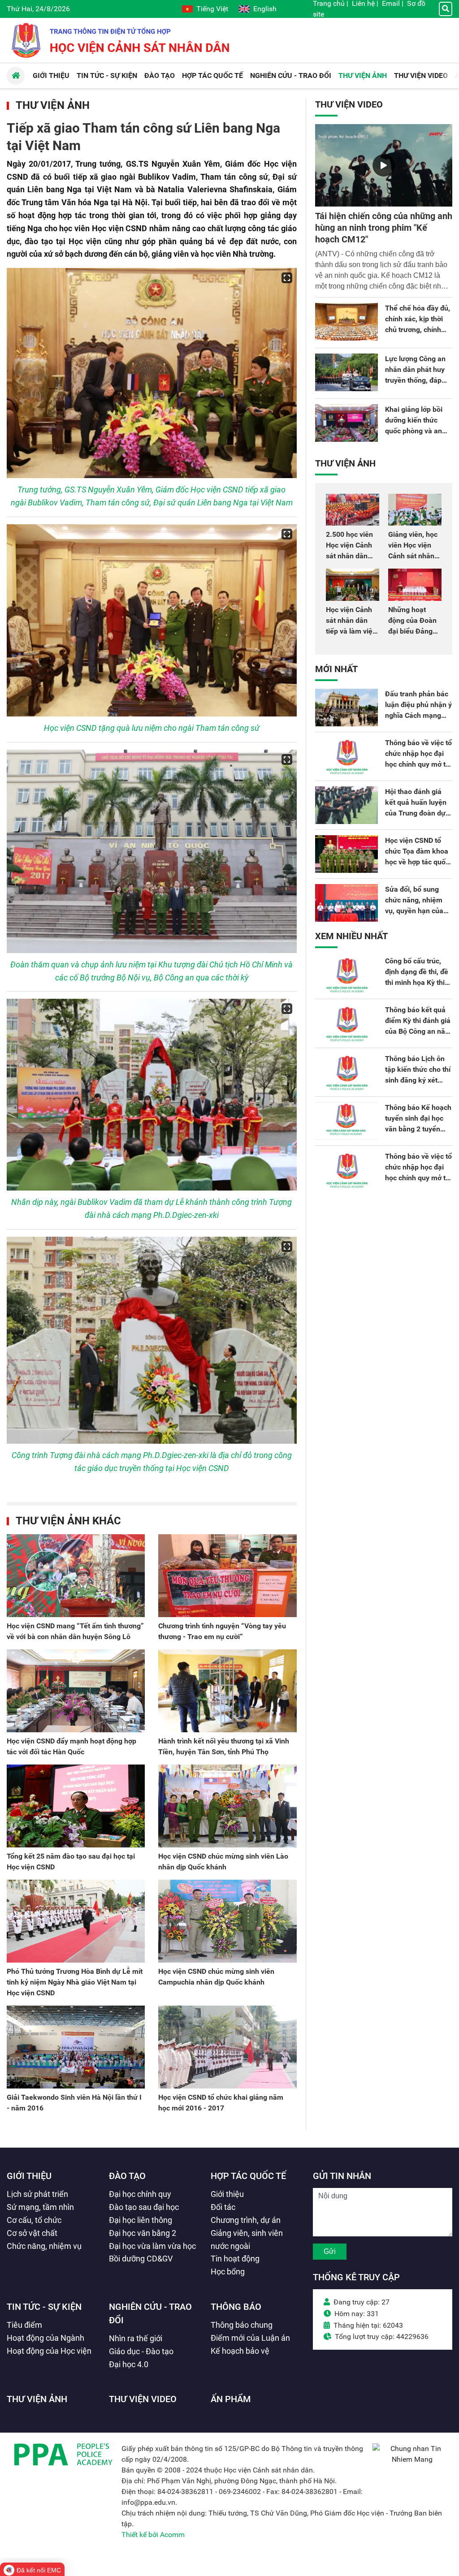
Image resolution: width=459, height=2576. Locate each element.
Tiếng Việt (212, 9)
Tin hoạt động (235, 2259)
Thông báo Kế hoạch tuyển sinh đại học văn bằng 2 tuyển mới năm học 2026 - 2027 (418, 1129)
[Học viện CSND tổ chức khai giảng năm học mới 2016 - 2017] (227, 2047)
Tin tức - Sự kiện (44, 2307)
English (265, 9)
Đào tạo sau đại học (144, 2207)
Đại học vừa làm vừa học (152, 2246)
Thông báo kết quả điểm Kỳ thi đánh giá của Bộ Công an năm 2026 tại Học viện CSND (418, 1031)
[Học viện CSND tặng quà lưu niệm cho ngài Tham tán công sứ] (152, 621)
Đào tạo (127, 2176)
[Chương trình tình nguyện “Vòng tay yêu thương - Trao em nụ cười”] (227, 1576)
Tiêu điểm (24, 2325)
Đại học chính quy (140, 2194)
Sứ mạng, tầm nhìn (40, 2207)
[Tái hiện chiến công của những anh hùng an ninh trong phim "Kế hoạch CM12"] (384, 165)
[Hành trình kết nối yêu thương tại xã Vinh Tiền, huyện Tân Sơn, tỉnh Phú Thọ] (227, 1691)
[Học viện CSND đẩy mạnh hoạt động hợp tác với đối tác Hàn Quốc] (76, 1691)
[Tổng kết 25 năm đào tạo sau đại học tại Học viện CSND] (76, 1806)
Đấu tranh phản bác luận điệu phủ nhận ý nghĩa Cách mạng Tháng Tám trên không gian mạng (418, 715)
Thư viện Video (349, 104)
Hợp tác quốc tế (248, 2176)
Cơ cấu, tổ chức (34, 2220)
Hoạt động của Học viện (49, 2351)
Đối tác (223, 2207)
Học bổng (228, 2272)
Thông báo (236, 2307)
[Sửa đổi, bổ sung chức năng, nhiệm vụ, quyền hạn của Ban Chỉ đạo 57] (346, 903)
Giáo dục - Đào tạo (141, 2351)
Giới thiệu (29, 2176)
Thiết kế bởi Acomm (153, 2535)
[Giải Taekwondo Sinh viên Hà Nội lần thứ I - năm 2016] (76, 2047)
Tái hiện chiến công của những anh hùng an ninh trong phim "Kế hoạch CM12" (384, 228)
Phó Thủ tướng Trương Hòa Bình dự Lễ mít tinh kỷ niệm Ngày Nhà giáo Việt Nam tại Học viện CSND (75, 1982)
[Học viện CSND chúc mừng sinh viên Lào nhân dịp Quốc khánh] (227, 1806)
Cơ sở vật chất (32, 2233)
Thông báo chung (242, 2325)
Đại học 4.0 (129, 2364)
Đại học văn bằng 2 (143, 2233)
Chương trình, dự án (246, 2220)
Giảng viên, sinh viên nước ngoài (247, 2239)
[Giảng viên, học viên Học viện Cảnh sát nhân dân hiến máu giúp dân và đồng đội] (415, 510)
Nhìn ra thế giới (136, 2338)
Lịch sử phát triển (37, 2194)
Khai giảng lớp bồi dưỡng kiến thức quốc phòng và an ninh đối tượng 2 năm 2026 (414, 431)
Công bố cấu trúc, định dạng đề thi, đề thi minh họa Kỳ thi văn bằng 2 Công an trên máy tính (417, 982)
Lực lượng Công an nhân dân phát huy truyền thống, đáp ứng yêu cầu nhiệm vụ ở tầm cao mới (416, 380)
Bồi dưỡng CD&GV (141, 2259)
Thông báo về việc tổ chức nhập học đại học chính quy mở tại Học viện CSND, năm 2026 (418, 764)
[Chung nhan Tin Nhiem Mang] (412, 2459)
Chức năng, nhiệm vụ (44, 2246)
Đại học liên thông (141, 2220)
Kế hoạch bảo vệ (240, 2351)
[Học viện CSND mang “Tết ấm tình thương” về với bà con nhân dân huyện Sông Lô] (76, 1576)
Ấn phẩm (231, 2399)
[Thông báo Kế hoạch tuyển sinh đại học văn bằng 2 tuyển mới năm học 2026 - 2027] (346, 1121)
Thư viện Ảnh (53, 105)
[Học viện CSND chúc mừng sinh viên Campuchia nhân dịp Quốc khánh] (227, 1921)
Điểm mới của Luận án (250, 2338)
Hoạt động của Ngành (45, 2338)
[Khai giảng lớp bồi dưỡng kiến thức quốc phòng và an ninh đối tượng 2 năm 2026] (346, 423)
